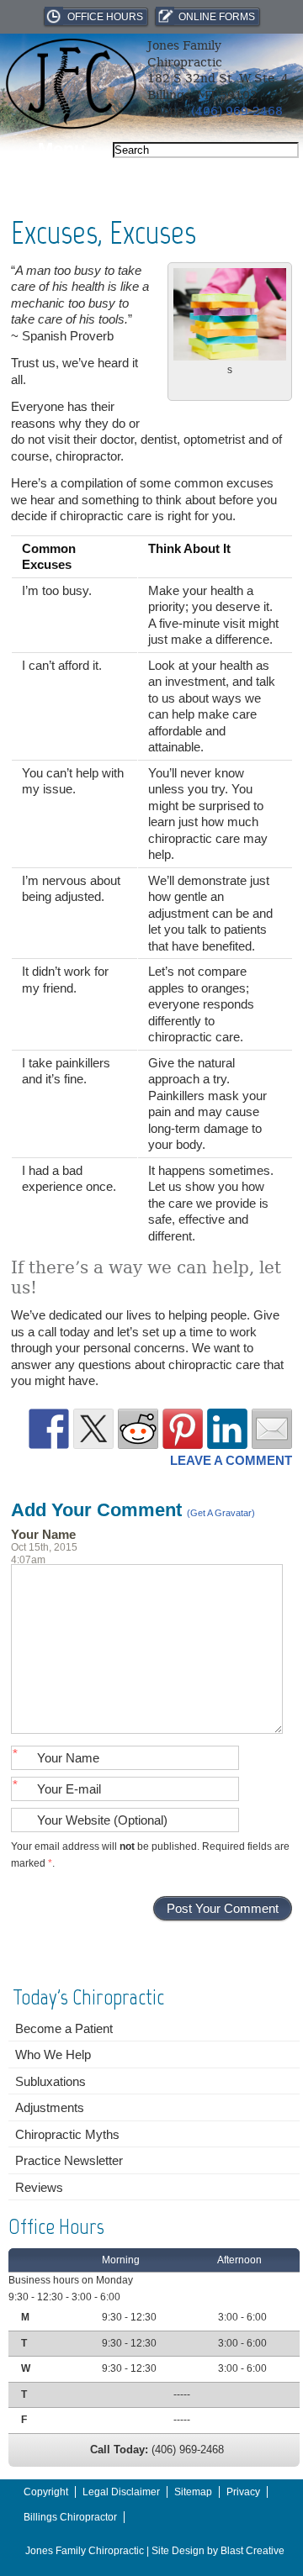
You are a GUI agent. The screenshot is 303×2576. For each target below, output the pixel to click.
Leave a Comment (231, 1460)
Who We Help (53, 2054)
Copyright (46, 2492)
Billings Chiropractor (70, 2517)
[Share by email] (272, 1429)
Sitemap (193, 2492)
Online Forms (217, 17)
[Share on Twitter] (93, 1429)
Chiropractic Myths (67, 2134)
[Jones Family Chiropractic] (71, 125)
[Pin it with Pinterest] (183, 1429)
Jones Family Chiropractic (85, 2551)
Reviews (39, 2187)
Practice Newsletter (69, 2160)
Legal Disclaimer (121, 2492)
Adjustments (50, 2107)
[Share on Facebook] (49, 1429)
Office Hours (105, 17)
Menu (61, 149)
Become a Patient (64, 2028)
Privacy (243, 2492)
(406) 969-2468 (237, 111)
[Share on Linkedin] (227, 1429)
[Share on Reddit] (138, 1429)
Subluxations (50, 2081)
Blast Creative (252, 2551)
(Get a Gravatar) (221, 1513)
